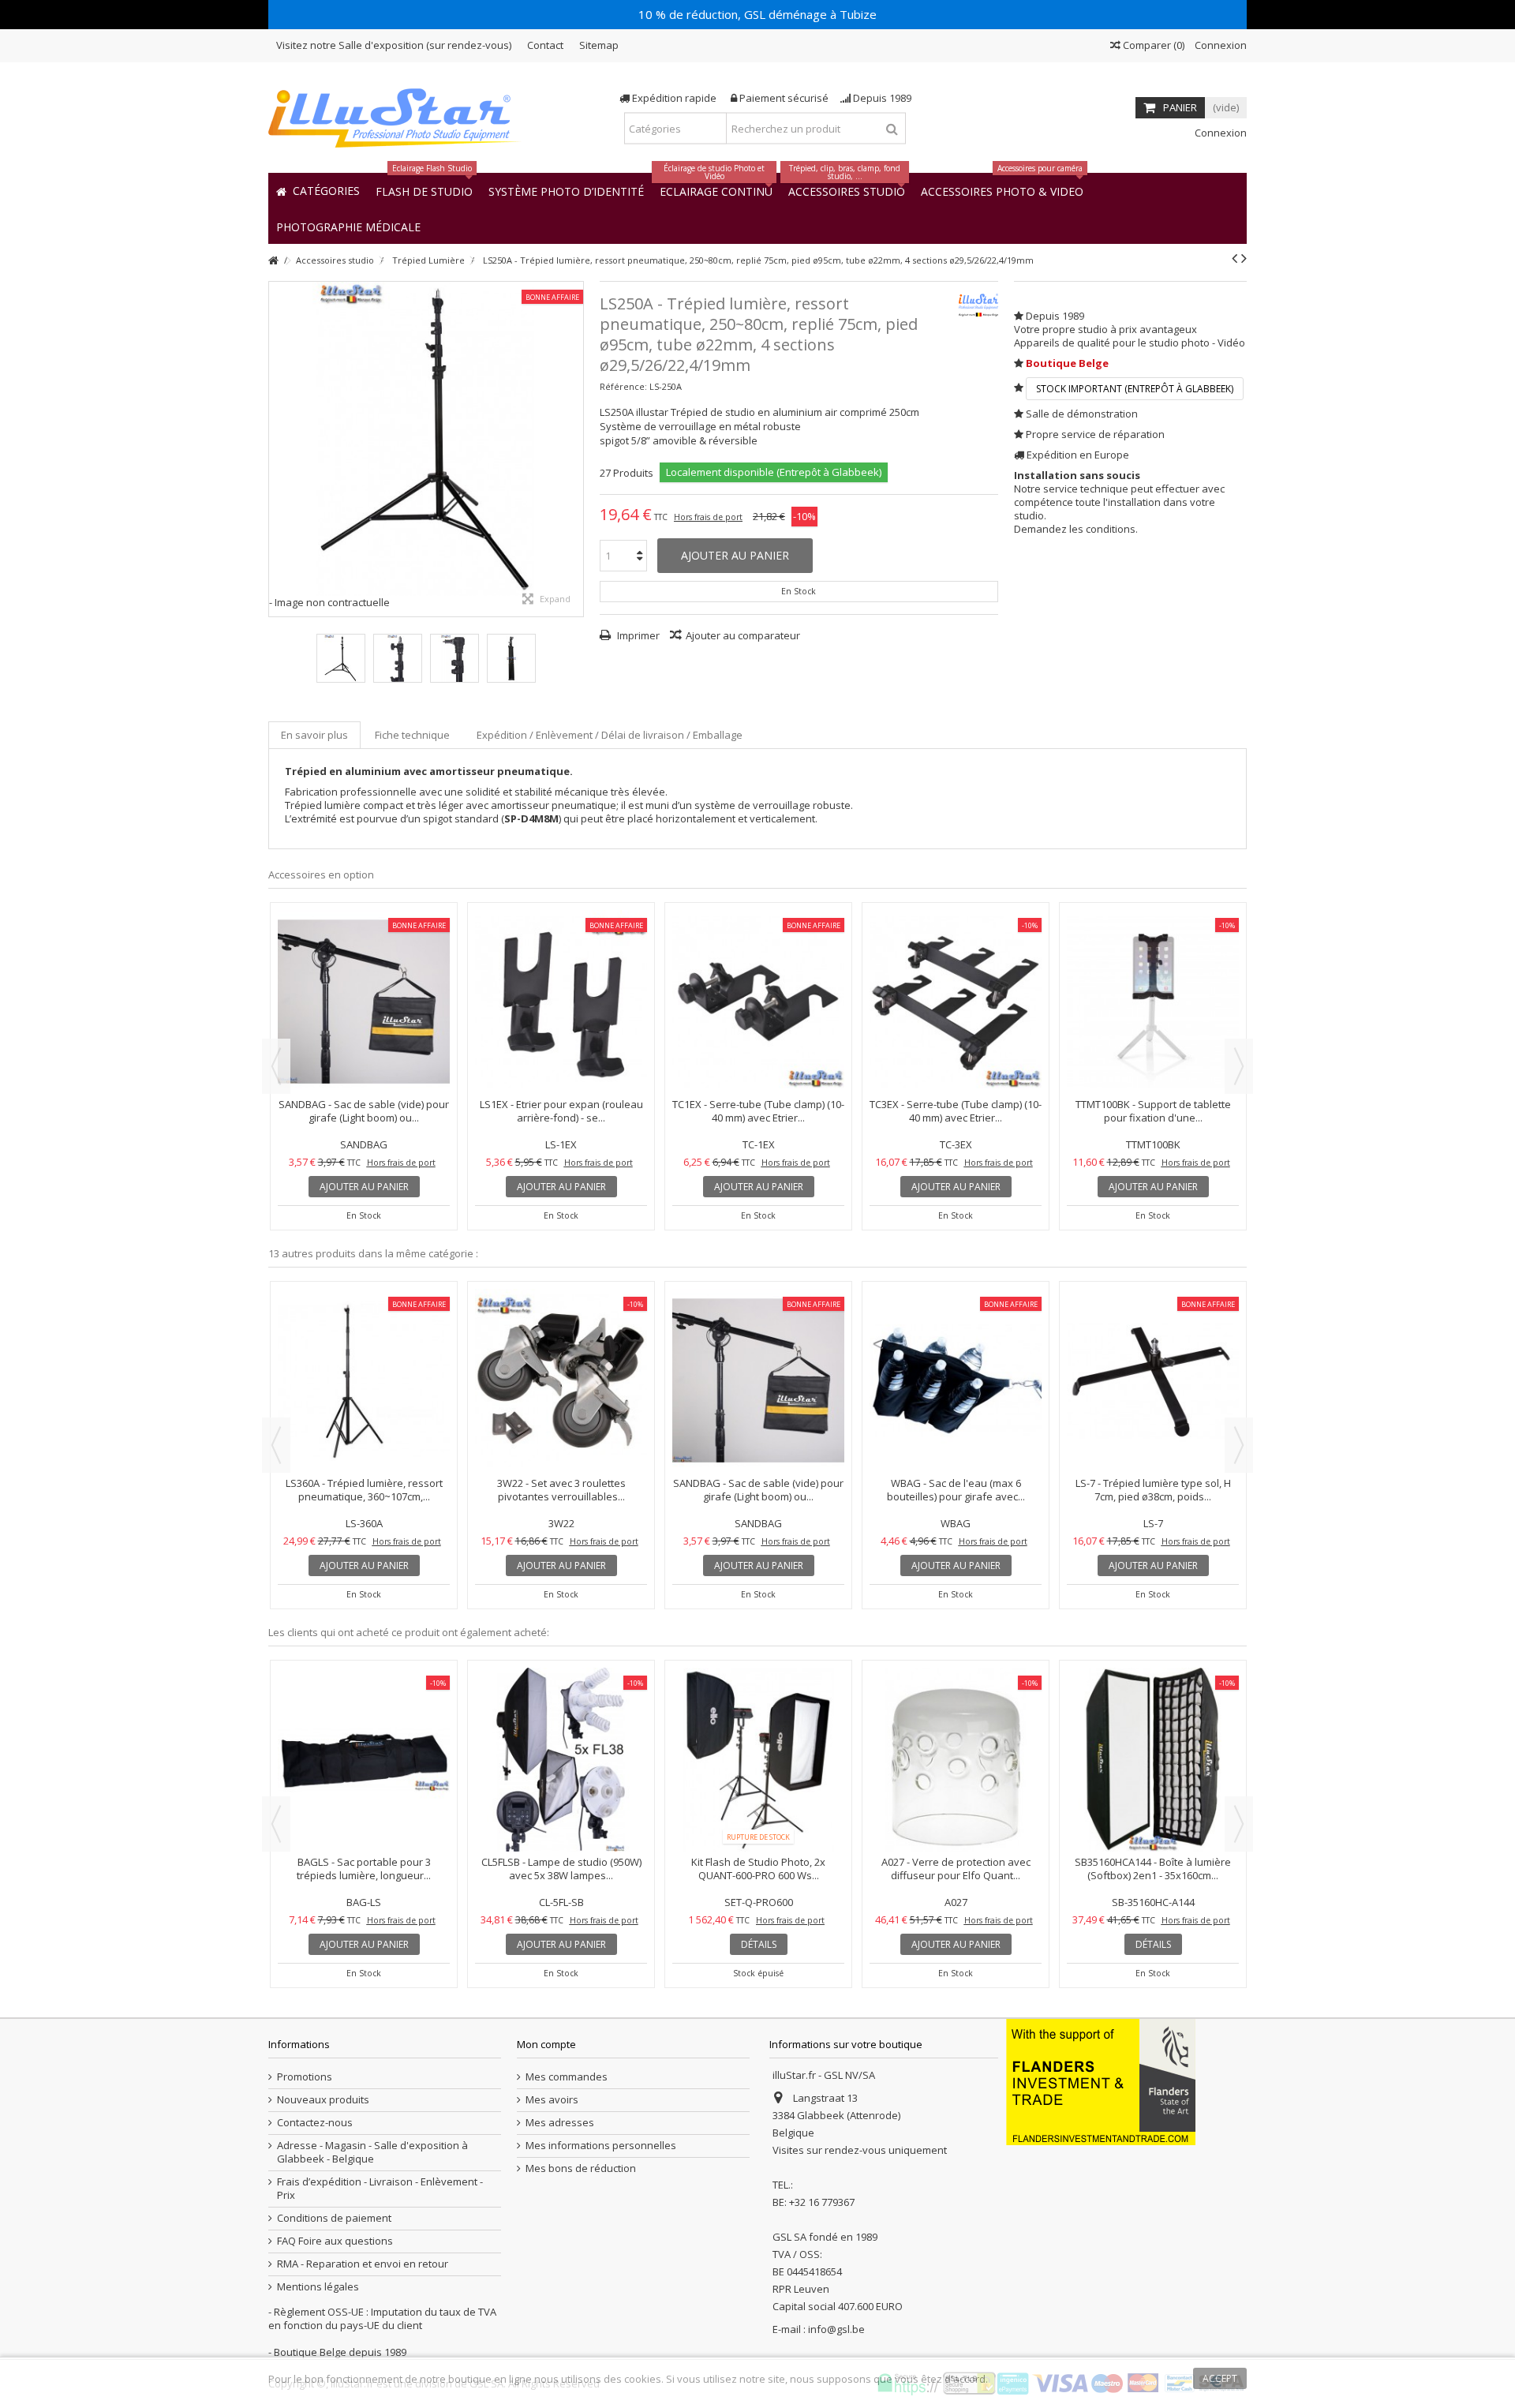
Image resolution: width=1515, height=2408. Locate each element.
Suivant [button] (575, 449)
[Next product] (1244, 258)
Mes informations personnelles (601, 2146)
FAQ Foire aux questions (335, 2241)
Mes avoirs (552, 2100)
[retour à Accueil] (273, 261)
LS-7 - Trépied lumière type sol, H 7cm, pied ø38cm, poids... (561, 1490)
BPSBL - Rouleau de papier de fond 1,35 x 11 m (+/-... (1153, 1732)
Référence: (623, 386)
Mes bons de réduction (581, 2168)
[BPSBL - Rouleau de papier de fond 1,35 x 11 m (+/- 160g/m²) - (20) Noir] (1153, 1691)
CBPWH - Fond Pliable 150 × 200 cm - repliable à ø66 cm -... (758, 1732)
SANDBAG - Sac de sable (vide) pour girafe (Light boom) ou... (956, 1111)
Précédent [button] (277, 449)
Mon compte (546, 2044)
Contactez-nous (315, 2123)
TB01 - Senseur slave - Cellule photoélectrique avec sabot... (561, 1732)
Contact (545, 45)
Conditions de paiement (334, 2218)
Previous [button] (276, 1066)
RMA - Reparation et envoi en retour (363, 2264)
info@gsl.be (836, 2329)
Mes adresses (560, 2123)
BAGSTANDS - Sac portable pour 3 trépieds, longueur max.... (758, 1111)
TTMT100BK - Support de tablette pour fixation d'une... (956, 1353)
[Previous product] (1234, 258)
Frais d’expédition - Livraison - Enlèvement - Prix (380, 2189)
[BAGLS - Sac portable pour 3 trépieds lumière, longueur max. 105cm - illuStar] (561, 1002)
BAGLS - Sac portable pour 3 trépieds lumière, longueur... (561, 1111)
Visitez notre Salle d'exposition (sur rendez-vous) (394, 45)
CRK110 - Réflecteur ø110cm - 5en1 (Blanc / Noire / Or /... (956, 1732)
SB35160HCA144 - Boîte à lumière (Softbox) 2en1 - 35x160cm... (364, 1869)
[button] (348, 226)
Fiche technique (412, 735)
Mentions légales (318, 2287)
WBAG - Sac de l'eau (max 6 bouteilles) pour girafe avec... (364, 1490)
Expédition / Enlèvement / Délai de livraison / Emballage (610, 735)
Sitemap (599, 45)
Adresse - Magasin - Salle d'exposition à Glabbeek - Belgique (372, 2152)
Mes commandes (567, 2077)
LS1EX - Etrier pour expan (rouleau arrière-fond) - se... (1153, 1111)
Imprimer (637, 635)
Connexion (1219, 45)
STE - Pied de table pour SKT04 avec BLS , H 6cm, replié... (1153, 1353)
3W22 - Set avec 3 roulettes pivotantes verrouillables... (364, 1111)
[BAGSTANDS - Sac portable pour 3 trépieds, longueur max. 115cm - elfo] (758, 1002)
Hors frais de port (708, 517)
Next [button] (1239, 1066)
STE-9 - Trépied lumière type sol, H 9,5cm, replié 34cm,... (759, 1353)
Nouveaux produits (323, 2100)
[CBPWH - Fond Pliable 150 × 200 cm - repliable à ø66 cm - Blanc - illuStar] (758, 1691)
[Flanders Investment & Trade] (1101, 2081)
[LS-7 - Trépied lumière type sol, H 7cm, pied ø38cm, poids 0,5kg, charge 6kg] (561, 1381)
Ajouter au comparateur (743, 635)
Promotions (305, 2077)
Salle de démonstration (1082, 414)
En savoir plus (314, 735)
